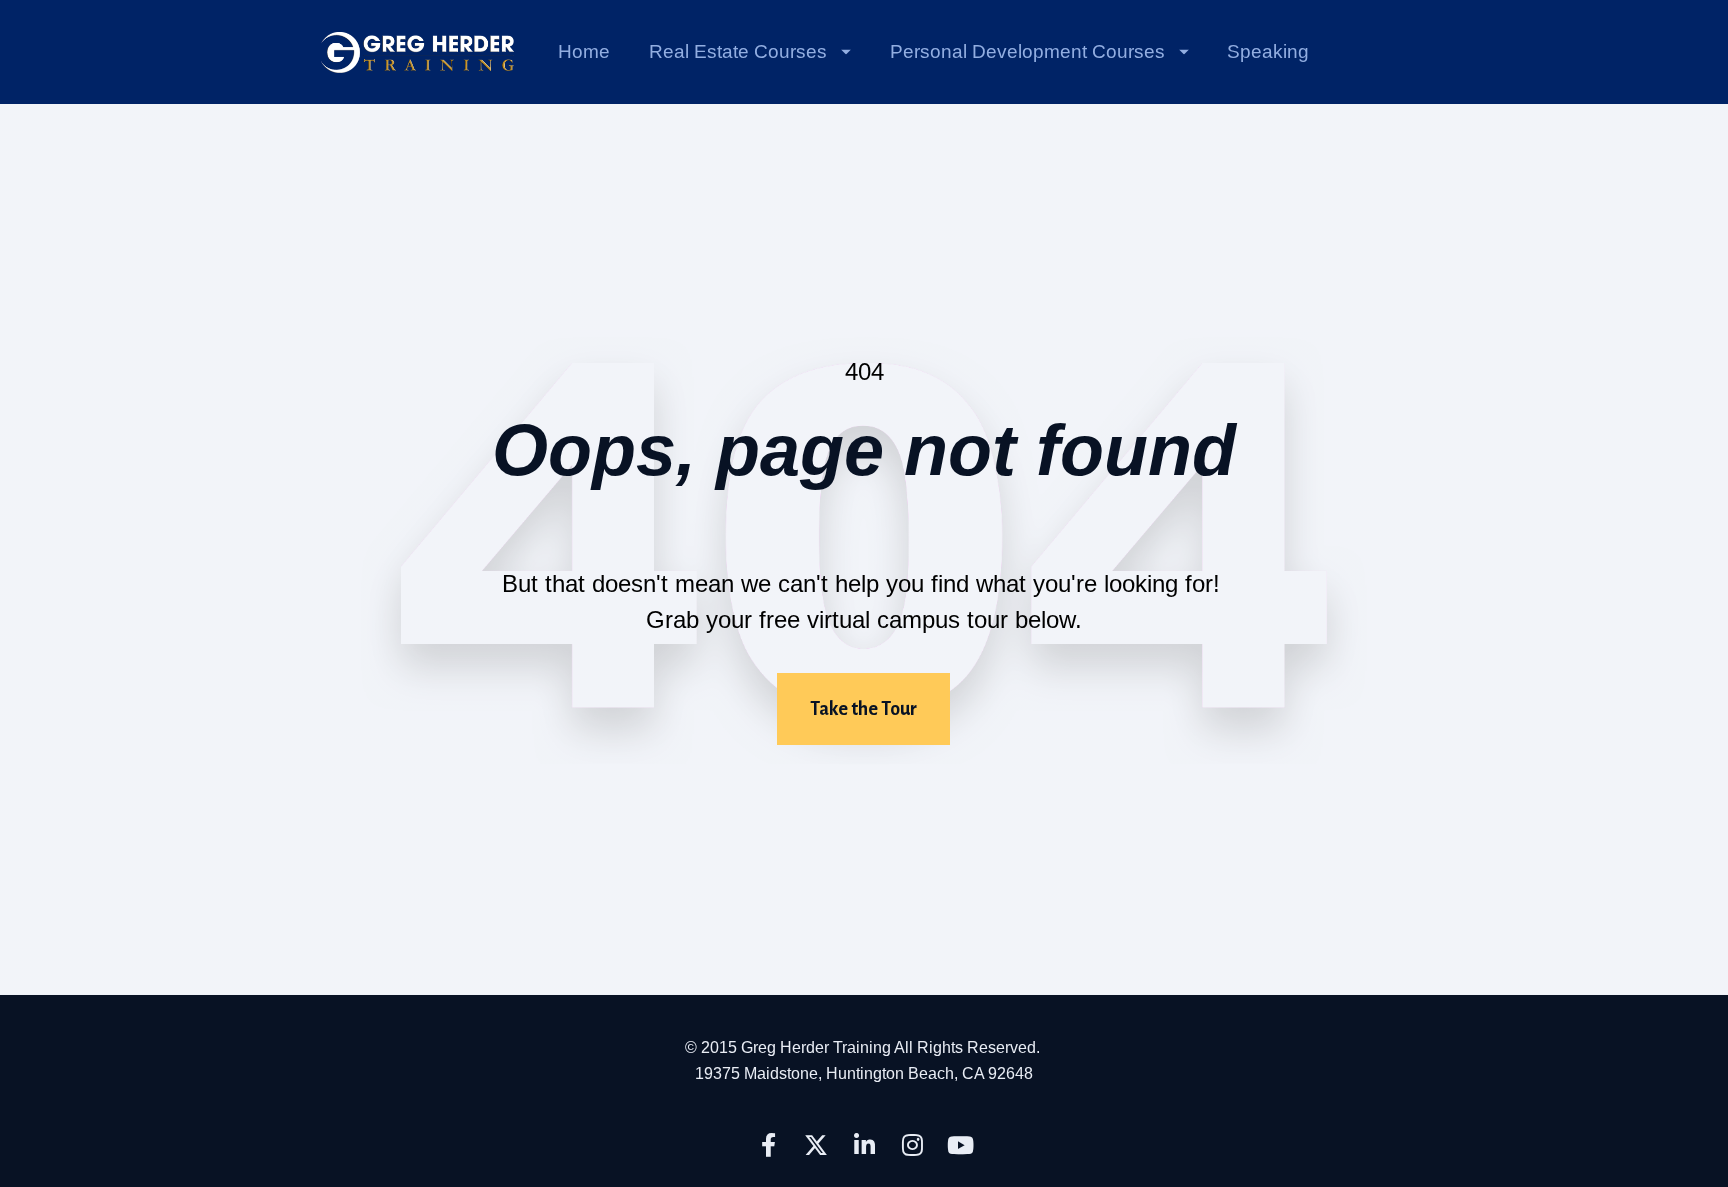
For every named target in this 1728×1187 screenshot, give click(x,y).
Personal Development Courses (1027, 51)
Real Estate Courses (738, 51)
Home (584, 51)
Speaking (1268, 51)
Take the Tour (863, 709)
